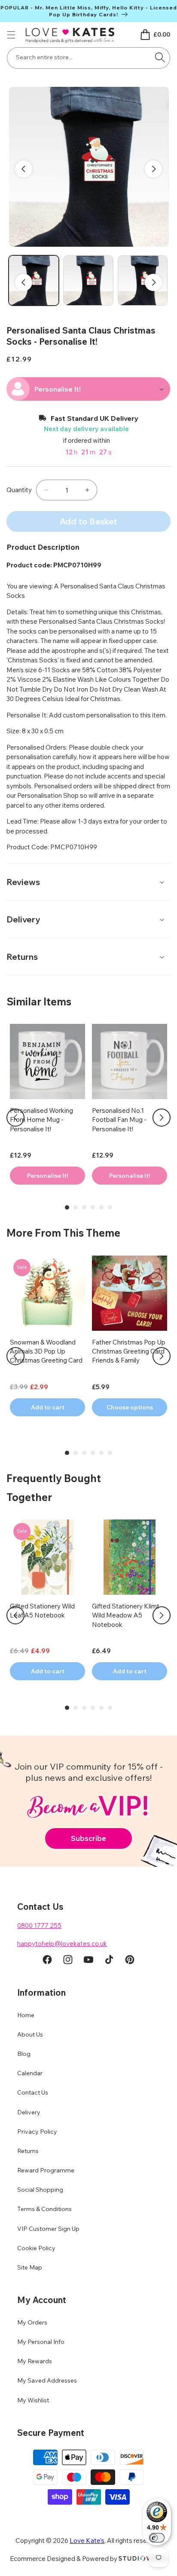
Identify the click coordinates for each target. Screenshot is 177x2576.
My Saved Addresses (47, 2380)
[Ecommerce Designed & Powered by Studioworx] (143, 2559)
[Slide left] (24, 169)
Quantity (19, 490)
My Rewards (35, 2361)
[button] (11, 35)
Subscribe (88, 1838)
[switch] (157, 2538)
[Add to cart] (47, 1176)
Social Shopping (40, 2190)
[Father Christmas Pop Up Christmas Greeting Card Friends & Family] (130, 1293)
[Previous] (15, 1118)
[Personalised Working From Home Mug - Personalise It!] (47, 1061)
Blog (24, 2054)
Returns (28, 2151)
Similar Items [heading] (39, 1002)
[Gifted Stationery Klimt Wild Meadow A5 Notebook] (130, 1557)
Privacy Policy (37, 2132)
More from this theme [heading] (63, 1233)
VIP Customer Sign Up (48, 2229)
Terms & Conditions (44, 2209)
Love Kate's (87, 2541)
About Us (30, 2034)
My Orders (32, 2322)
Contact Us (33, 2092)
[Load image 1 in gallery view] (34, 280)
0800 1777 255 (39, 1925)
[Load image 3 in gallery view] (143, 280)
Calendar (30, 2073)
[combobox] (88, 58)
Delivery (29, 2112)
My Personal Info (41, 2342)
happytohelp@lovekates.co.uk (62, 1943)
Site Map (30, 2267)
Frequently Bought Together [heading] (54, 1487)
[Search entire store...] (160, 57)
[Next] (162, 1118)
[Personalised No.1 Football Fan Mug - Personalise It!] (130, 1061)
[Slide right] (153, 169)
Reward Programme (46, 2170)
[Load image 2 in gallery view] (88, 280)
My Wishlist (33, 2400)
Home (26, 2015)
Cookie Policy (36, 2248)
